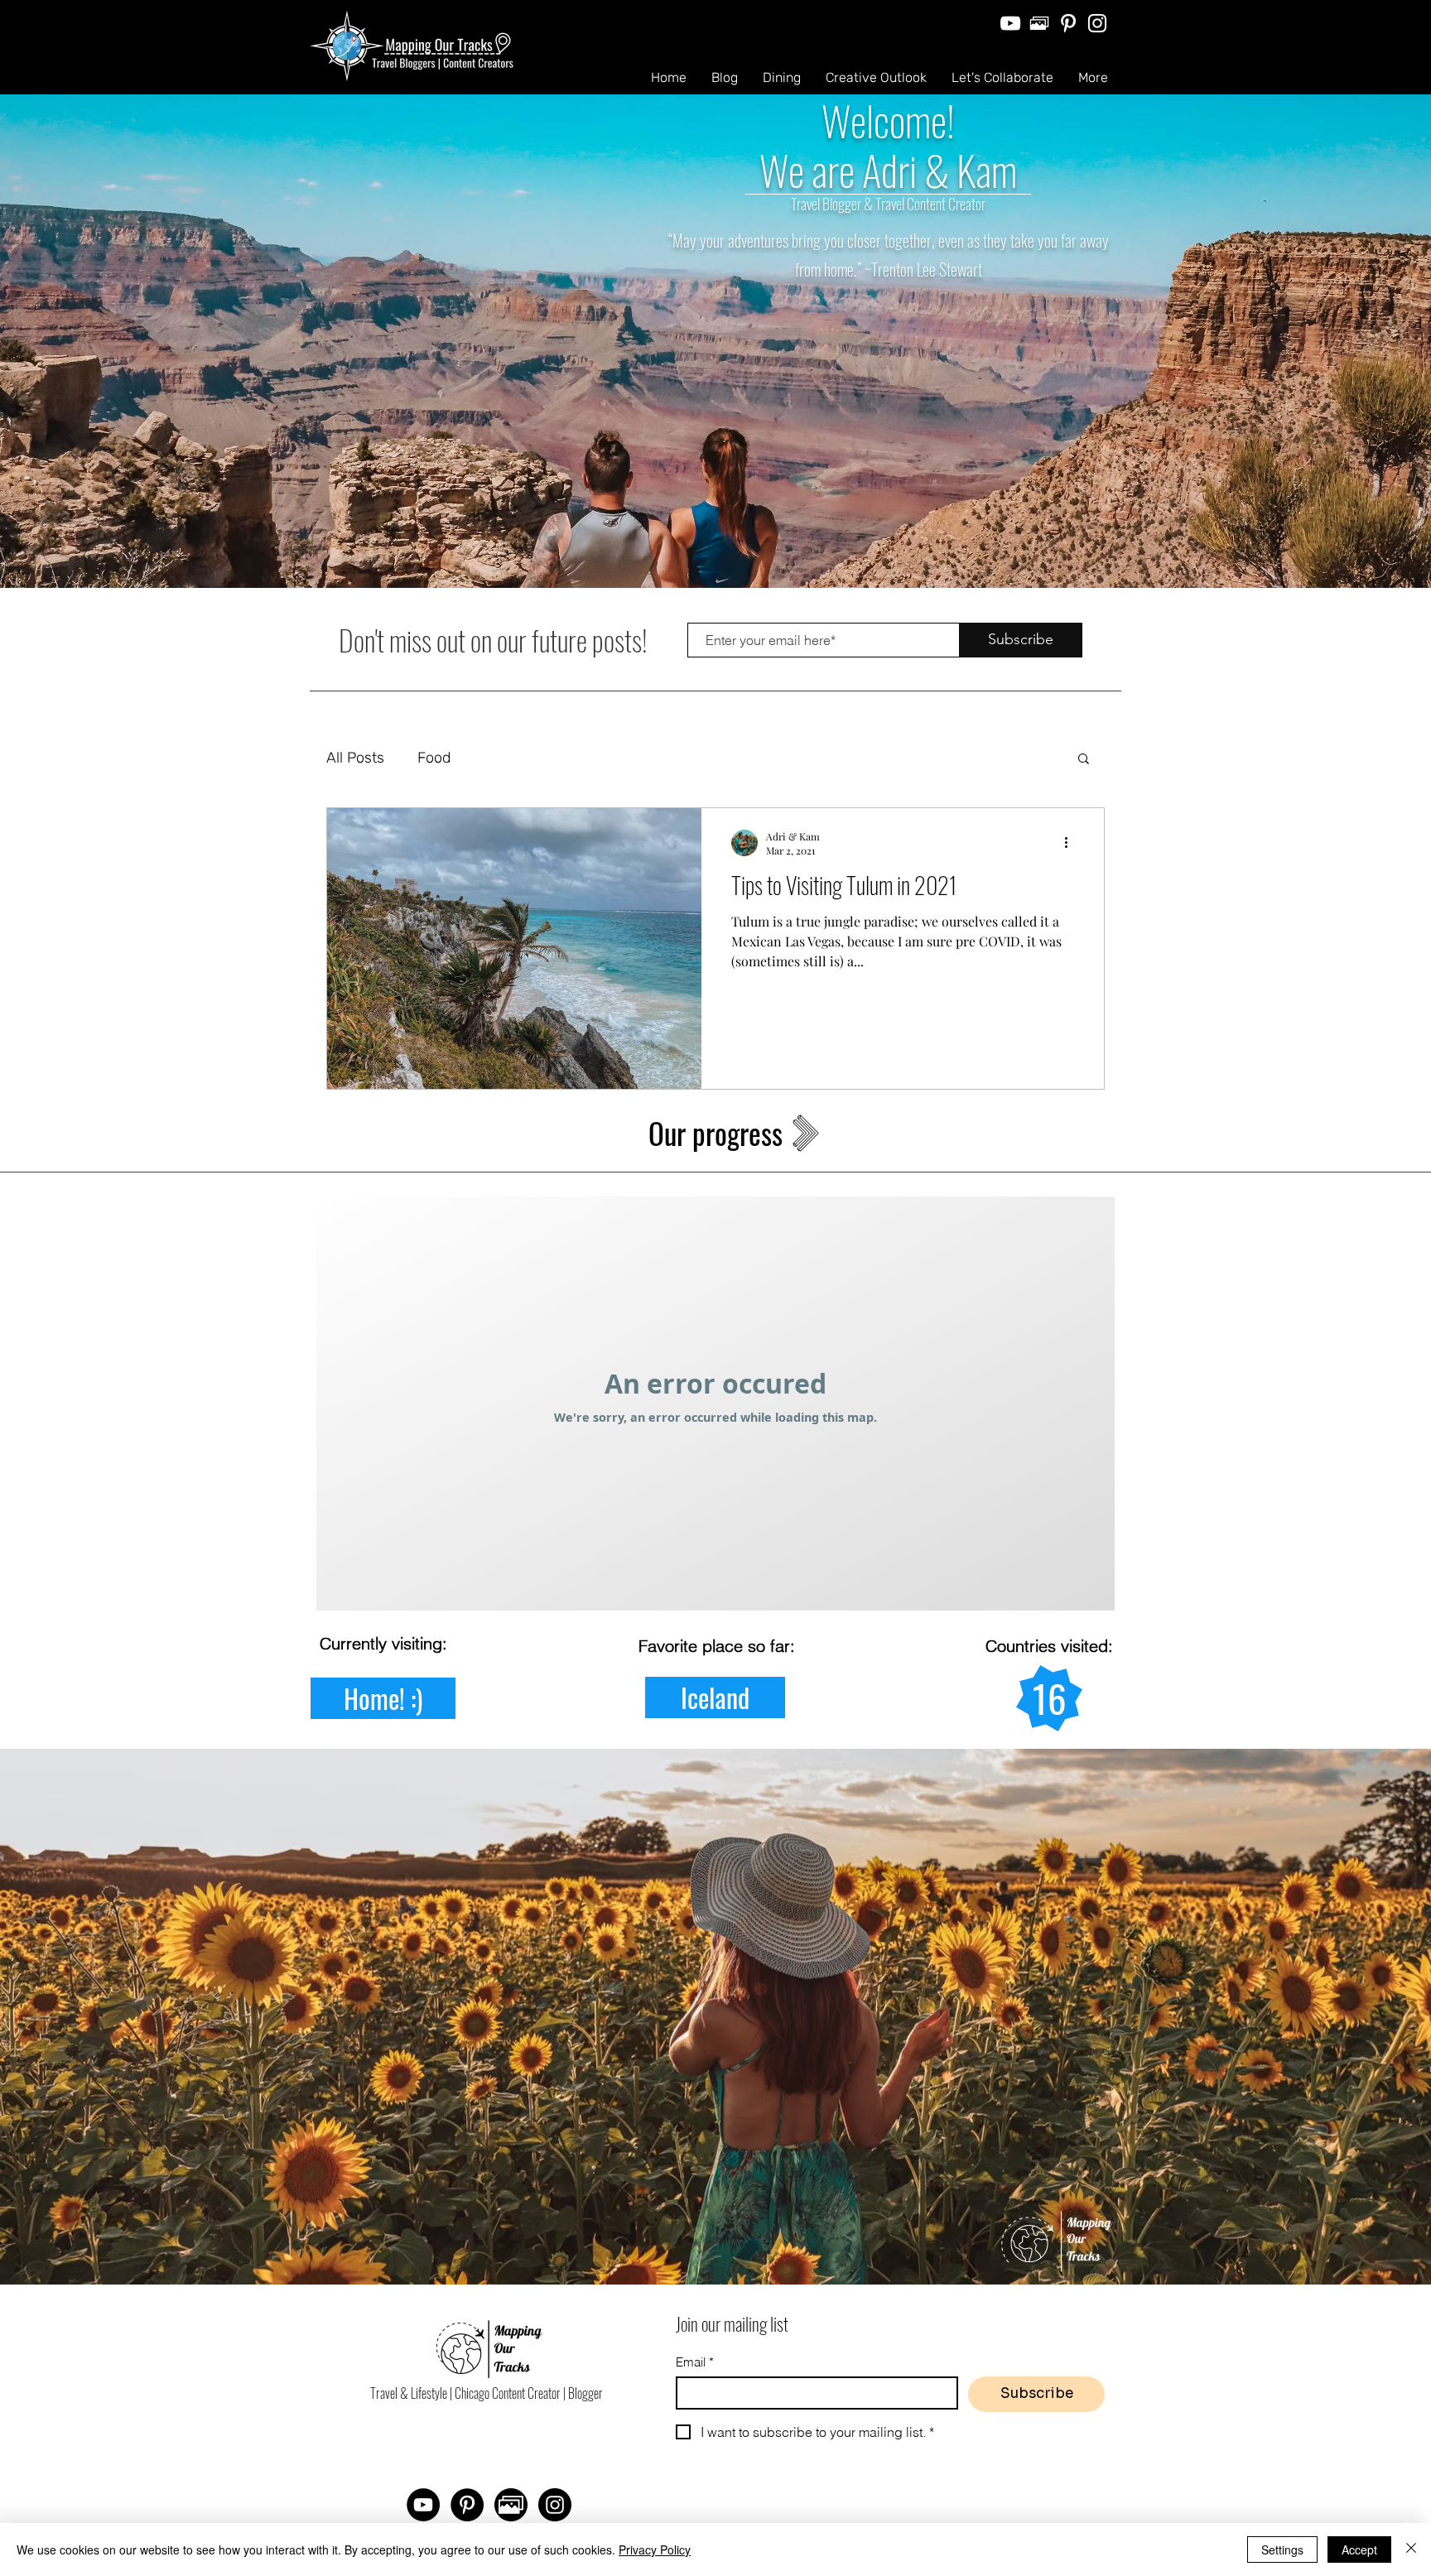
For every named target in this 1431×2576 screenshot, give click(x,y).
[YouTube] (1010, 23)
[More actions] (1072, 843)
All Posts (355, 758)
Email (695, 2362)
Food (434, 758)
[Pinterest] (1068, 23)
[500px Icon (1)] (511, 2505)
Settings (1282, 2550)
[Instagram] (1097, 23)
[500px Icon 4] (1039, 23)
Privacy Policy (655, 2550)
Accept (1359, 2550)
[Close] (1411, 2550)
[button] (1084, 760)
